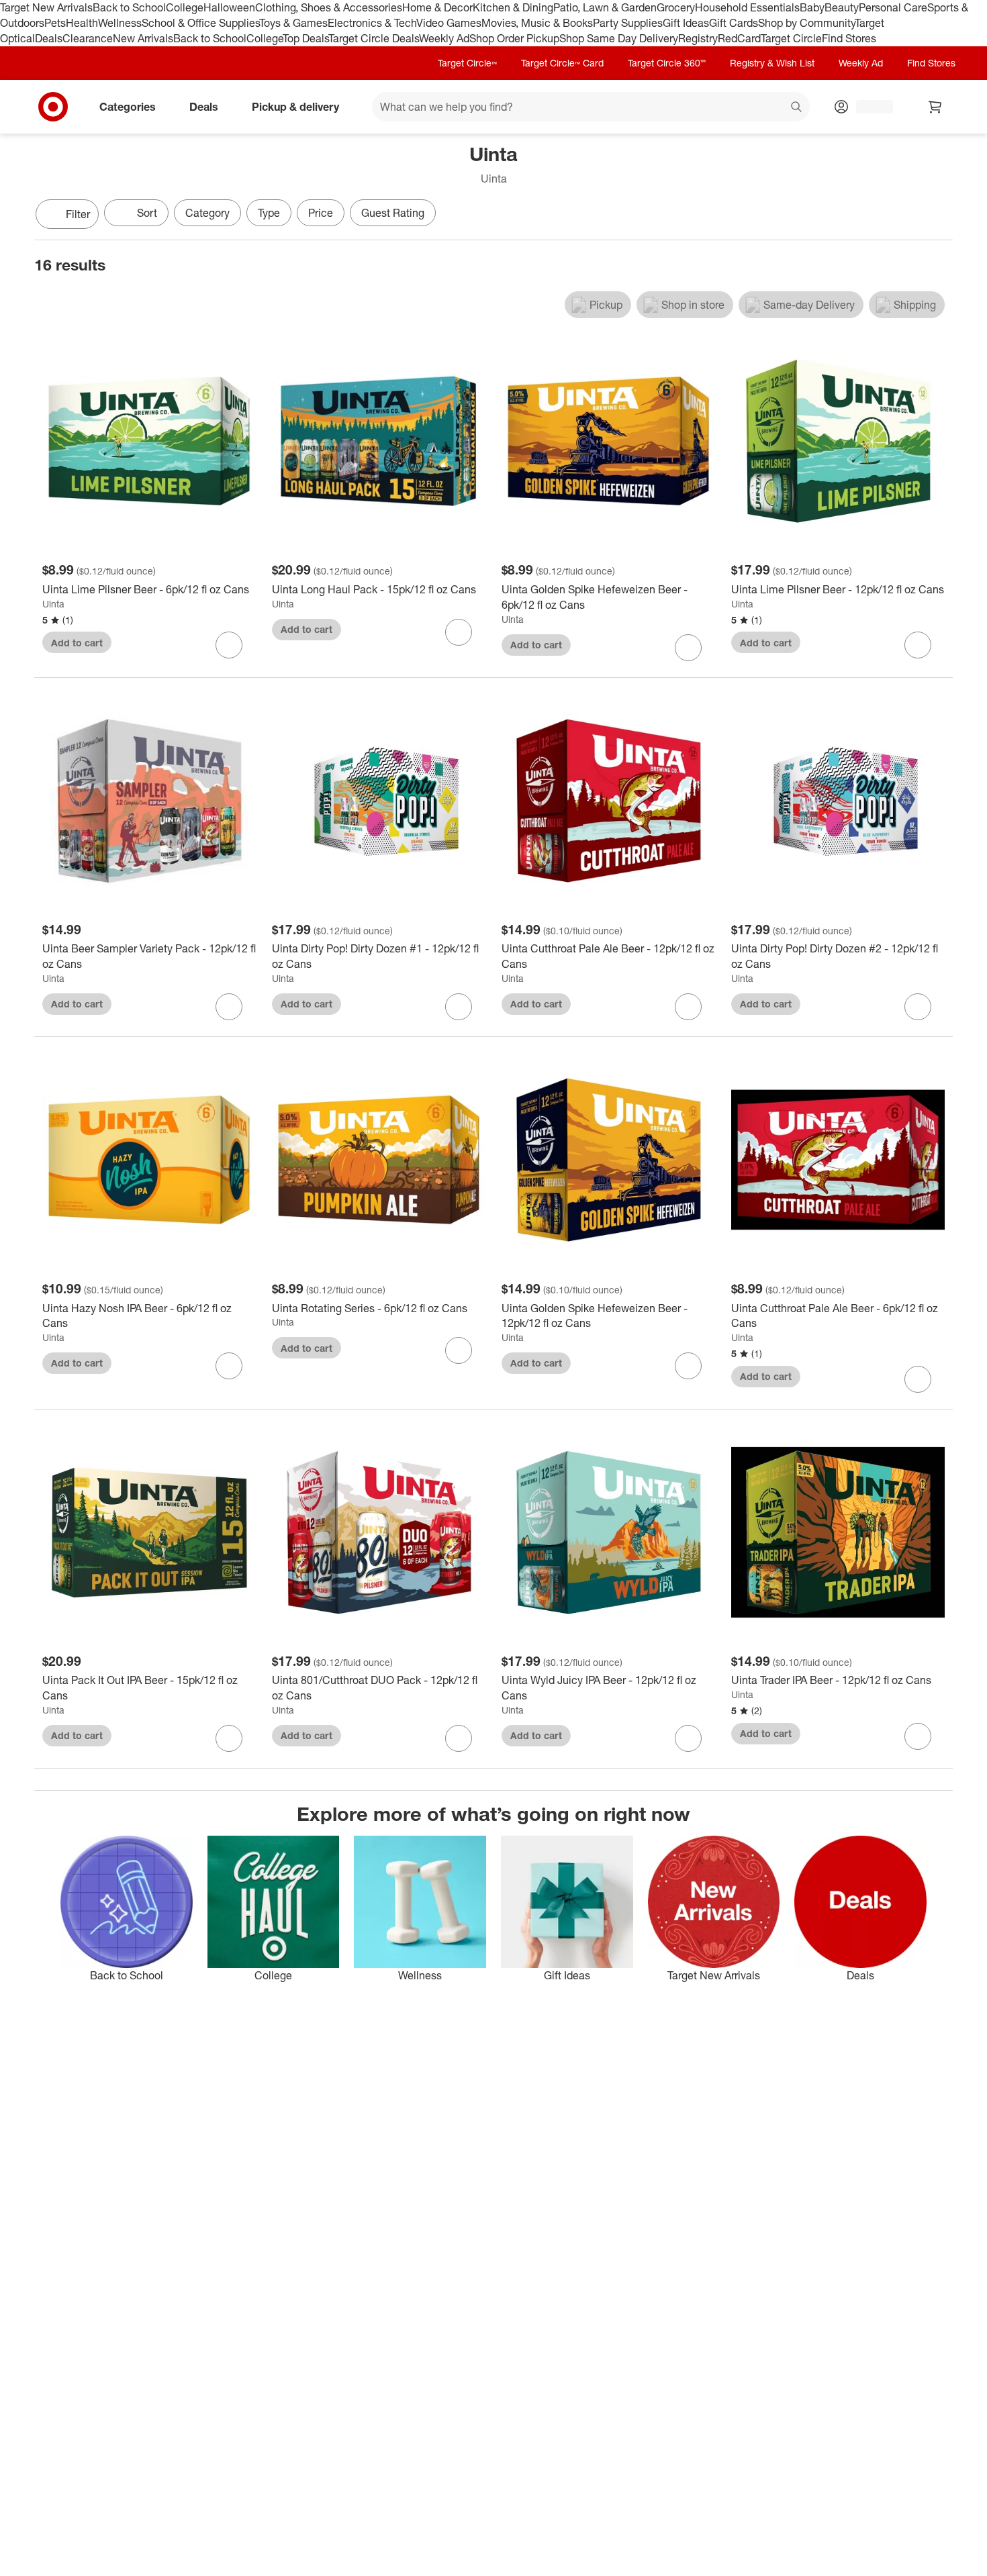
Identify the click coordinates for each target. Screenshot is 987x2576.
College (185, 7)
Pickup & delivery (295, 106)
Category (207, 213)
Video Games (449, 23)
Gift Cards (734, 23)
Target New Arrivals (46, 7)
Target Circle (791, 38)
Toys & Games (293, 23)
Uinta (53, 604)
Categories (128, 106)
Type (269, 213)
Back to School (129, 7)
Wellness (120, 23)
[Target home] (53, 107)
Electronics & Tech (372, 23)
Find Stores (849, 38)
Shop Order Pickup (514, 38)
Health (82, 23)
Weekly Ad (444, 38)
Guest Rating (393, 213)
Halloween (229, 7)
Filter (78, 214)
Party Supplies (628, 23)
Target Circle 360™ (667, 63)
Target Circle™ (467, 63)
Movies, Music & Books (537, 23)
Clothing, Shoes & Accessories (329, 7)
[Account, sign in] (868, 107)
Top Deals (305, 38)
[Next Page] (939, 215)
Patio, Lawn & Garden (605, 7)
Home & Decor (437, 7)
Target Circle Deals (374, 38)
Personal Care (893, 7)
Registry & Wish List (772, 63)
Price (321, 213)
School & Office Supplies (200, 23)
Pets (55, 23)
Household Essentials (747, 7)
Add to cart (77, 643)
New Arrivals (143, 38)
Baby (812, 7)
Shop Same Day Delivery (619, 38)
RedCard (739, 38)
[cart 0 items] (935, 107)
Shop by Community (806, 23)
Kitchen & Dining (513, 7)
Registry (698, 38)
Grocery (676, 7)
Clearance (88, 38)
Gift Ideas (686, 23)
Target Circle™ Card (562, 63)
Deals (49, 38)
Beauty (842, 7)
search (797, 107)
